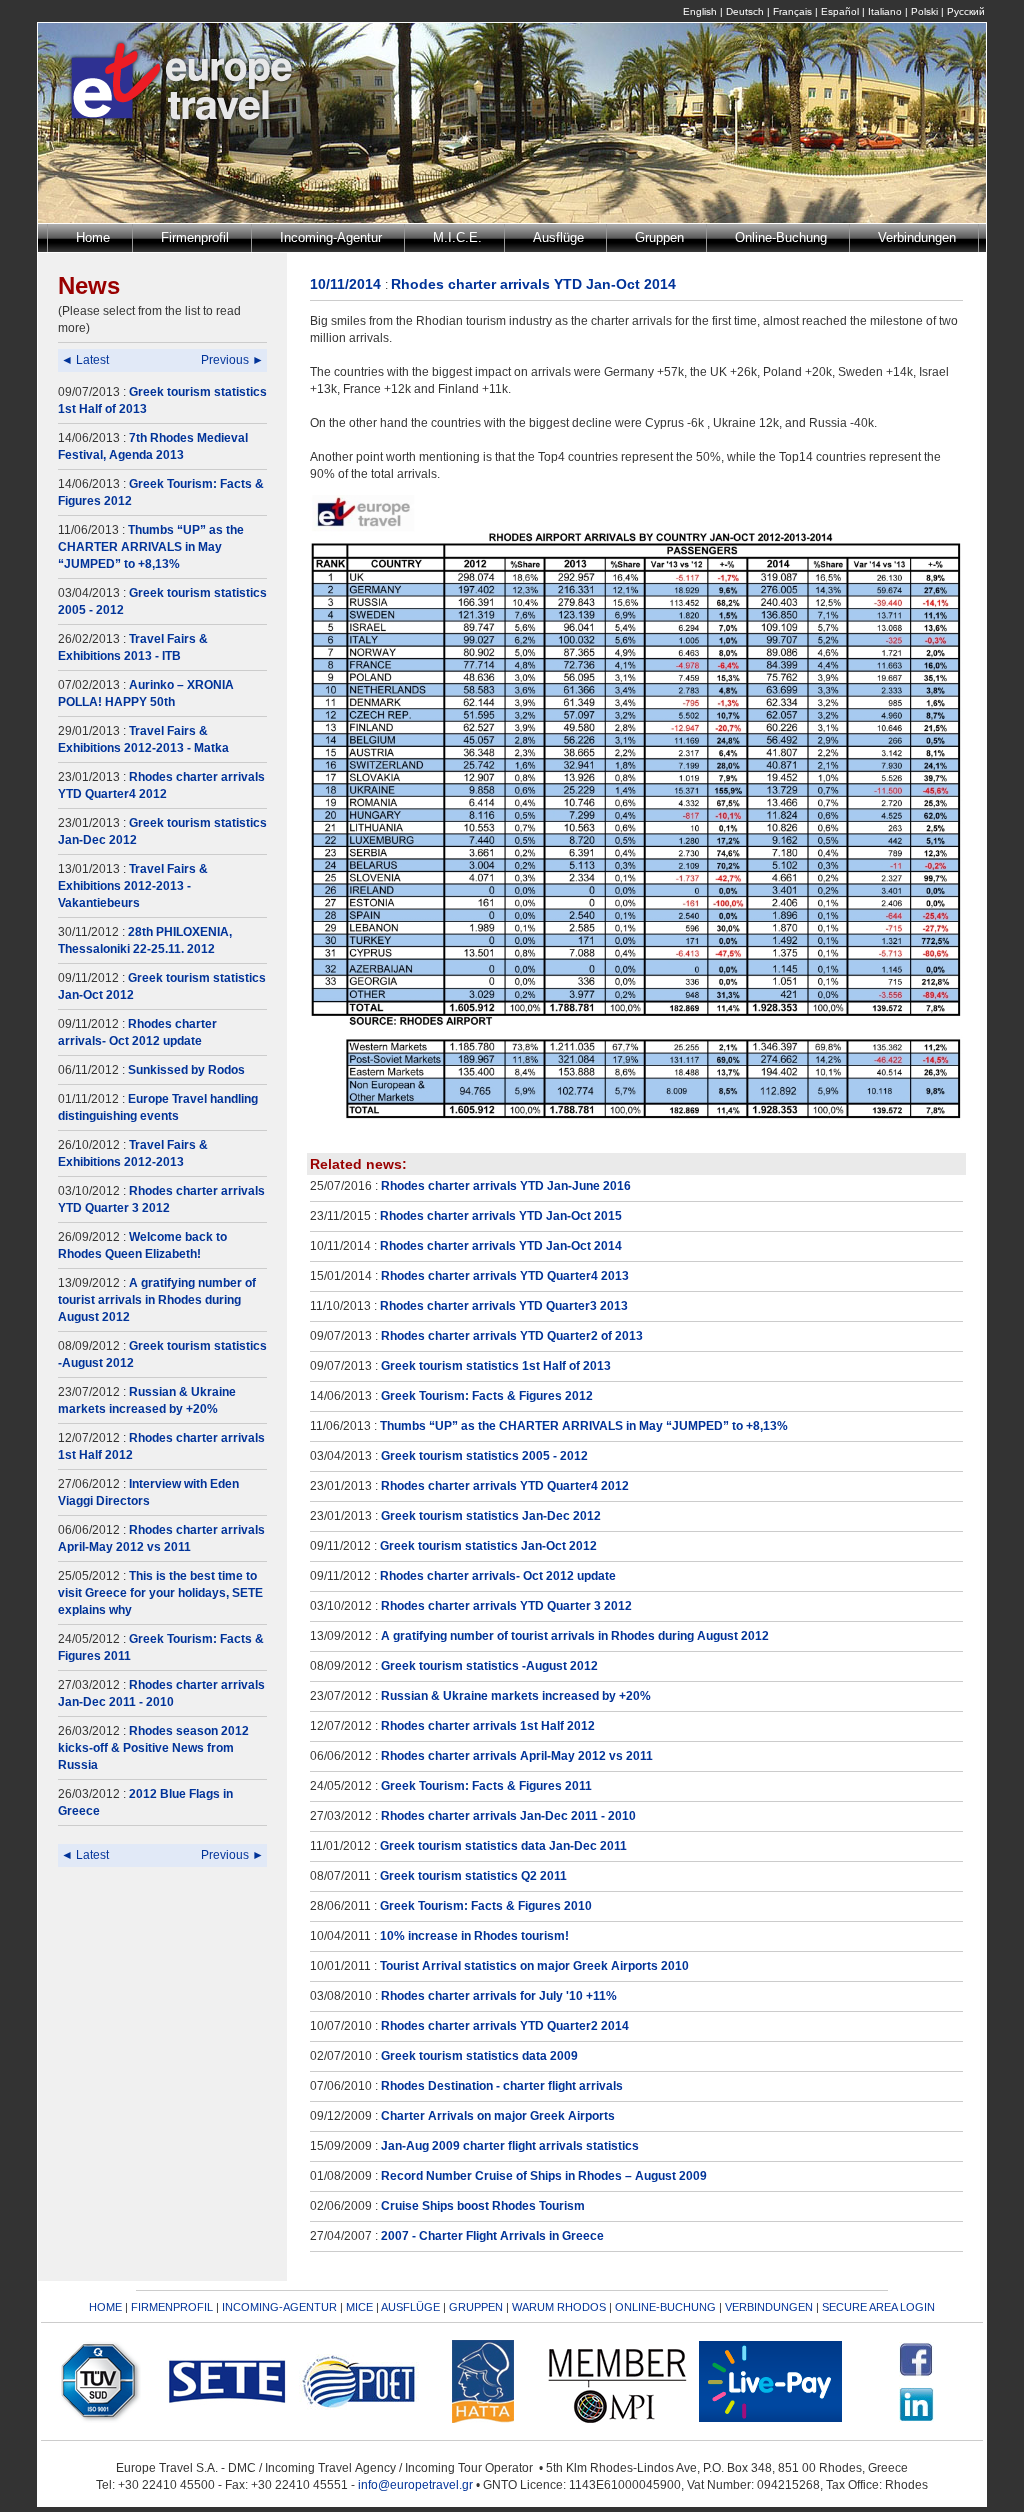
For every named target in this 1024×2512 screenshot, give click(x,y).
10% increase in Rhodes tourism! (474, 1936)
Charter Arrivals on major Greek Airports (498, 2116)
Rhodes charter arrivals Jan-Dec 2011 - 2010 (508, 1816)
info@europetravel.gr (415, 2485)
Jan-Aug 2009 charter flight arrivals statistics (510, 2146)
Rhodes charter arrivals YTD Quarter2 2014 (505, 2026)
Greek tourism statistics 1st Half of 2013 (496, 1366)
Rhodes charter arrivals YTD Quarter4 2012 (505, 1486)
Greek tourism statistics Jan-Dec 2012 (491, 1516)
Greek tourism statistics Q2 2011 (473, 1876)
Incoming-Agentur (331, 237)
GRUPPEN (476, 2307)
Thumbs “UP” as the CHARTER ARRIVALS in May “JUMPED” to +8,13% (151, 547)
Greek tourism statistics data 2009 (479, 2056)
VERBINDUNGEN (769, 2307)
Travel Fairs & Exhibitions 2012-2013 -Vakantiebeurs (133, 886)
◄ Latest (85, 360)
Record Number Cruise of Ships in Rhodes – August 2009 (544, 2176)
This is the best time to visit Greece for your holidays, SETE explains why (160, 1593)
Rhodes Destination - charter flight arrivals (502, 2086)
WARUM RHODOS (559, 2307)
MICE (359, 2307)
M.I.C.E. (457, 237)
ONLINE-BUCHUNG (665, 2307)
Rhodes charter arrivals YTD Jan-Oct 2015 (501, 1216)
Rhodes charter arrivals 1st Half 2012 (488, 1726)
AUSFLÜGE (412, 2307)
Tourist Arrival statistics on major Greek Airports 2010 (534, 1966)
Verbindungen (917, 237)
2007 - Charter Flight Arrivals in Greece (492, 2236)
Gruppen (659, 237)
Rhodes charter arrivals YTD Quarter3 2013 (504, 1306)
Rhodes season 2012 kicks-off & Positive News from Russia (153, 1748)
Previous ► (232, 360)
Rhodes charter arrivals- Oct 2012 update (498, 1576)
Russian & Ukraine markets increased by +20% (516, 1696)
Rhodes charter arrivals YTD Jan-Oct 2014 (501, 1246)
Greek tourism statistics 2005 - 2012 (484, 1456)
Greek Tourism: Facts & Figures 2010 (486, 1906)
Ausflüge (558, 237)
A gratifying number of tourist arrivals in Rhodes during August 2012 (157, 1300)
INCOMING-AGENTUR (279, 2307)
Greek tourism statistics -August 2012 (489, 1666)
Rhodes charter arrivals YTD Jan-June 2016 (506, 1186)
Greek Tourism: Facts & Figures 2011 (486, 1786)
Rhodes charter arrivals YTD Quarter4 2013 (505, 1276)
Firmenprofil (195, 237)
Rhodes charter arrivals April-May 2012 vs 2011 (517, 1756)
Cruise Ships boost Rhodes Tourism (483, 2206)
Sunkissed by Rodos (186, 1070)
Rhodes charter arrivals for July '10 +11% (499, 1996)
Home (93, 237)
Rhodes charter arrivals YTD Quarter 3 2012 (506, 1606)
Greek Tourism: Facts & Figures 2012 (487, 1396)
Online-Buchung (781, 237)
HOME (105, 2307)
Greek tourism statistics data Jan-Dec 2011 (503, 1846)
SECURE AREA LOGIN (878, 2307)
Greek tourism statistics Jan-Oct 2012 (488, 1546)
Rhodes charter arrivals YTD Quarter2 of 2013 (512, 1336)
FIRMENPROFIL (172, 2307)
